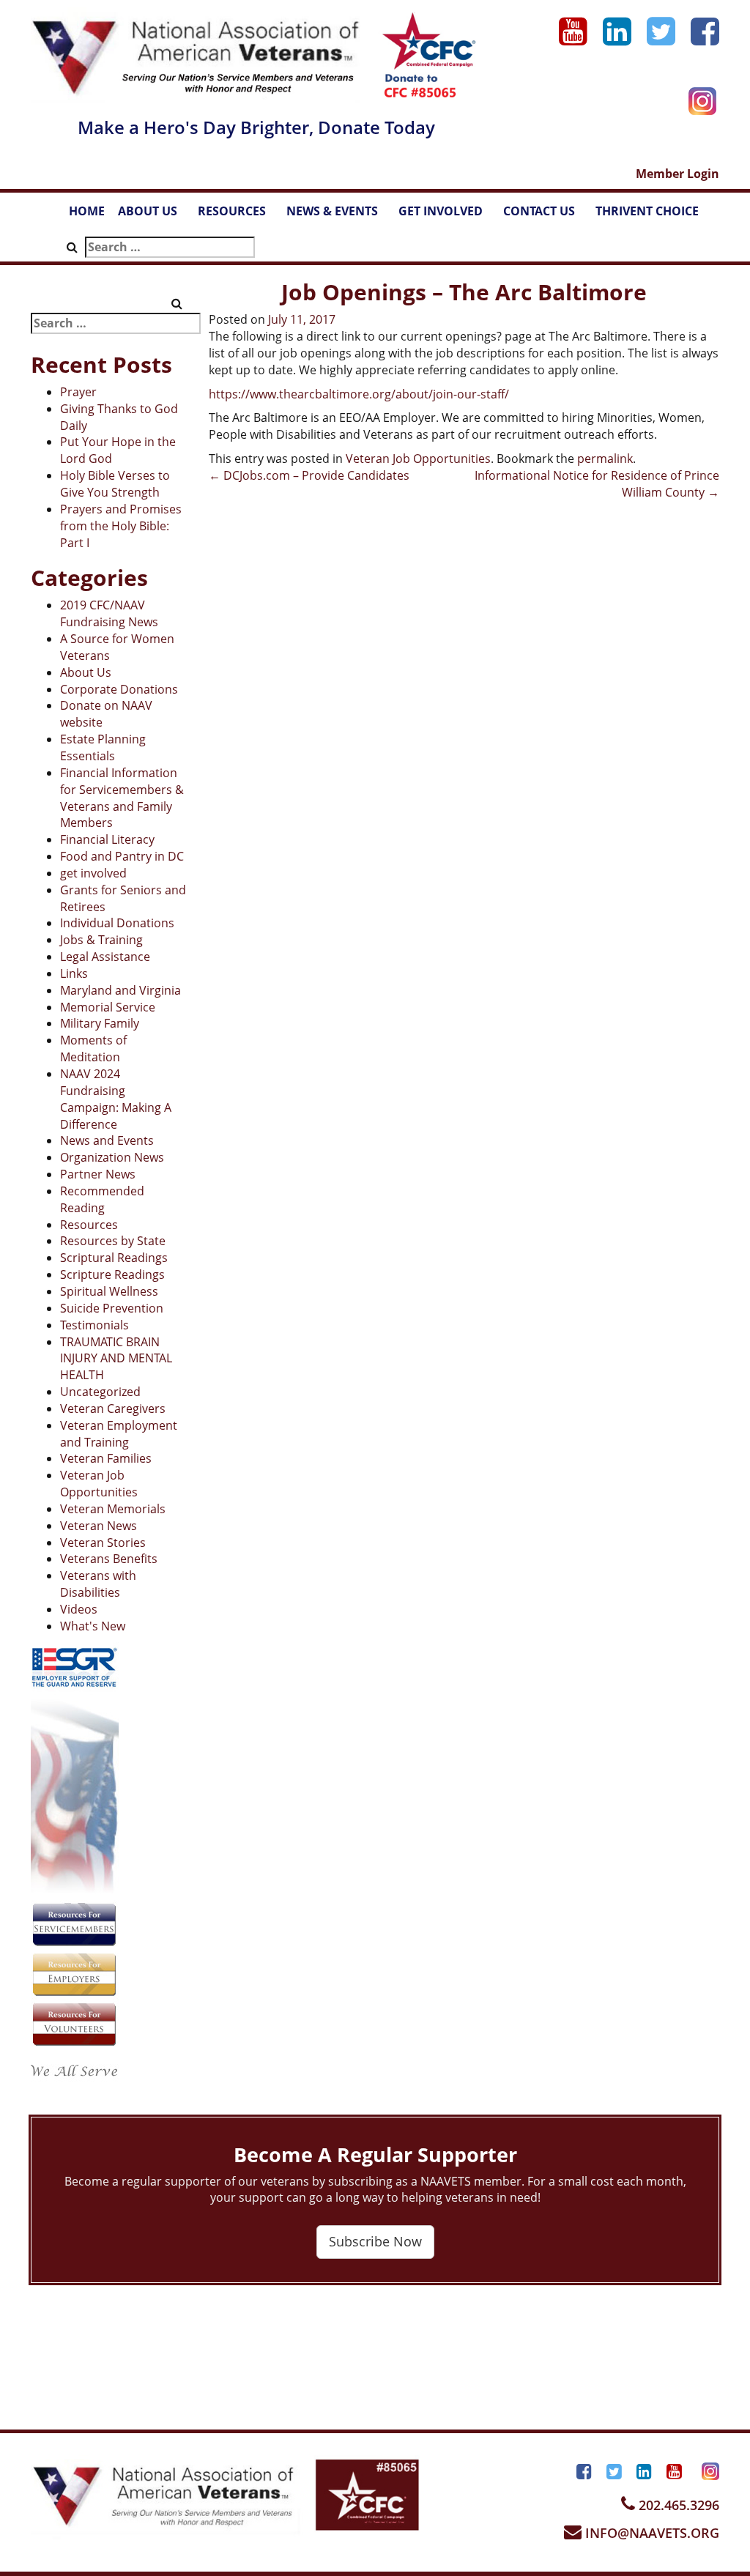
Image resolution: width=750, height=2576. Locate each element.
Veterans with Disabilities (98, 1584)
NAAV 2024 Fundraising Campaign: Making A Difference (116, 1099)
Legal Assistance (105, 957)
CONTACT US (546, 215)
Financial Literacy (107, 839)
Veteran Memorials (113, 1509)
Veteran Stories (103, 1543)
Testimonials (94, 1325)
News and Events (107, 1140)
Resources (89, 1225)
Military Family (100, 1023)
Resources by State (113, 1241)
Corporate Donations (119, 689)
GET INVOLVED (448, 215)
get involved (93, 873)
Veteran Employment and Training (119, 1434)
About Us (86, 672)
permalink (605, 459)
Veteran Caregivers (113, 1408)
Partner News (98, 1174)
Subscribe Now (375, 2241)
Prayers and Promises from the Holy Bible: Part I (121, 526)
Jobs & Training (101, 940)
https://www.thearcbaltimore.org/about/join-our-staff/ (359, 394)
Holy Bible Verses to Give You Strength (115, 484)
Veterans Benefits (109, 1559)
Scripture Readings (112, 1274)
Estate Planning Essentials (103, 747)
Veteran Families (106, 1458)
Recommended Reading (102, 1199)
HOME (87, 211)
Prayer (78, 392)
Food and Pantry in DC (122, 856)
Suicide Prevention (112, 1308)
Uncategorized (100, 1392)
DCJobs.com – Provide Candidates (309, 475)
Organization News (112, 1157)
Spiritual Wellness (109, 1291)
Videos (79, 1609)
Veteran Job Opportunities (99, 1484)
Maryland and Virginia (120, 990)
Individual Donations (117, 923)
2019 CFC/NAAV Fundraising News (109, 613)
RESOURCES (239, 215)
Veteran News (99, 1526)
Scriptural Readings (114, 1258)
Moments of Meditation (93, 1048)
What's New (93, 1626)
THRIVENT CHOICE (647, 211)
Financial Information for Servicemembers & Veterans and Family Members (122, 798)
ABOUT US (155, 215)
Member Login (677, 174)
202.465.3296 (677, 2505)
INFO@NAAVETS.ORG (650, 2533)
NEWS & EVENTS (339, 215)
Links (74, 973)
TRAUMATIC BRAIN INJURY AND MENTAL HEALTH (116, 1359)
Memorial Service (108, 1007)
